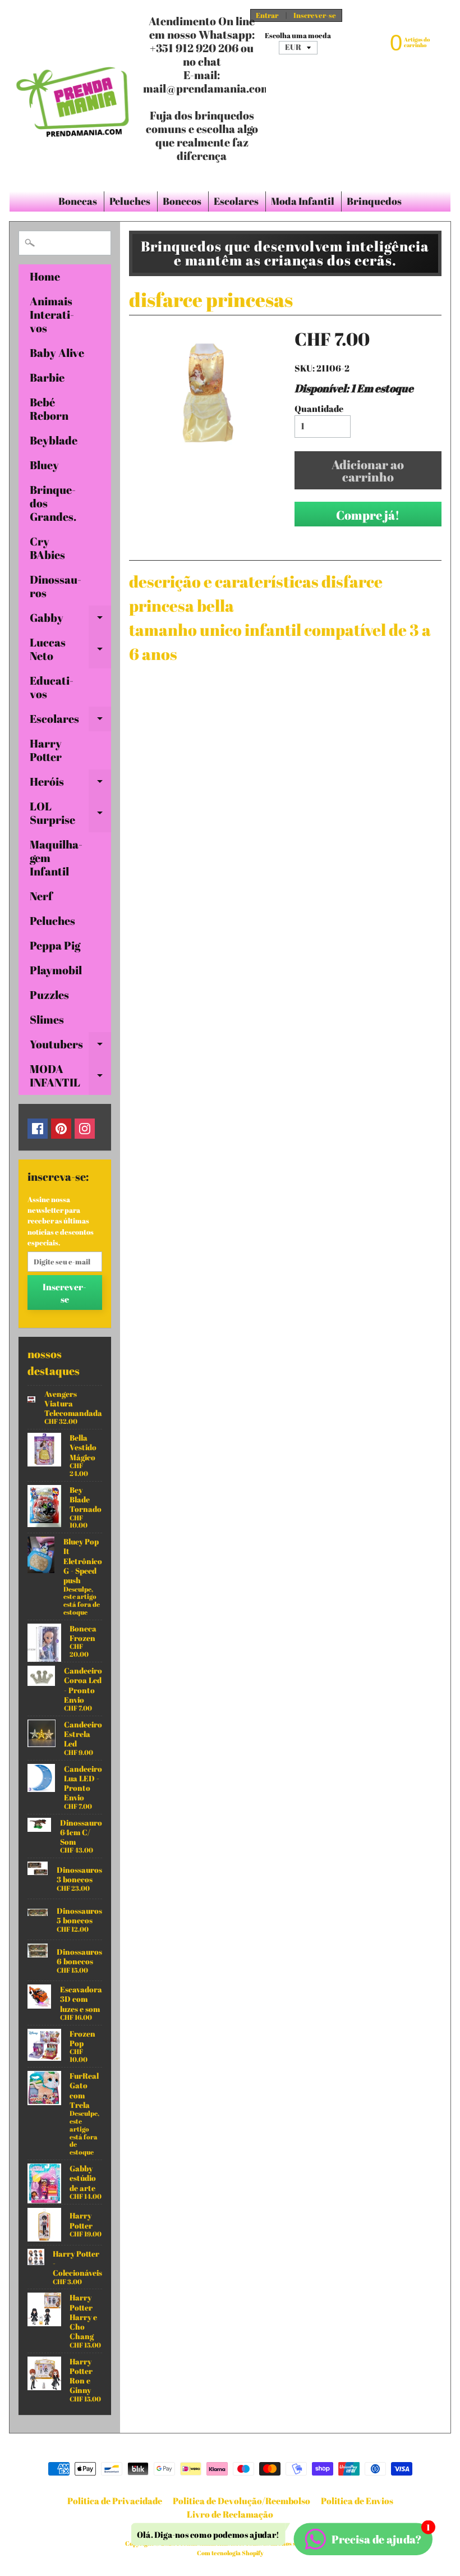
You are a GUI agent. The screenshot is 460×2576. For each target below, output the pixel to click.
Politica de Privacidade (115, 2501)
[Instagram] (85, 1129)
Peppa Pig (55, 945)
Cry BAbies (47, 548)
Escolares (236, 201)
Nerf (41, 896)
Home (45, 276)
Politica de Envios (357, 2501)
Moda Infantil (303, 201)
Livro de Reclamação (230, 2514)
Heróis (70, 784)
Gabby (70, 620)
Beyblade (54, 440)
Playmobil (56, 970)
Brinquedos (374, 201)
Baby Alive (57, 353)
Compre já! (368, 515)
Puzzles (49, 995)
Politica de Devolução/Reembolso (242, 2501)
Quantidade (319, 409)
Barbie (47, 377)
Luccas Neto (70, 650)
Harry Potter (46, 750)
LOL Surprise (70, 814)
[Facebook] (38, 1129)
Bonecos (182, 201)
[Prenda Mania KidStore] (73, 95)
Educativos (52, 687)
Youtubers (70, 1047)
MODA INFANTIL (70, 1076)
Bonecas (78, 201)
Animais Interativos (52, 315)
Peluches (130, 201)
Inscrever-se (315, 15)
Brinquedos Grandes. (53, 503)
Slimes (47, 1019)
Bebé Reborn (49, 409)
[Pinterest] (61, 1129)
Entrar (267, 15)
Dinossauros (56, 586)
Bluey (44, 465)
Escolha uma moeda (298, 36)
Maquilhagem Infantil (56, 858)
